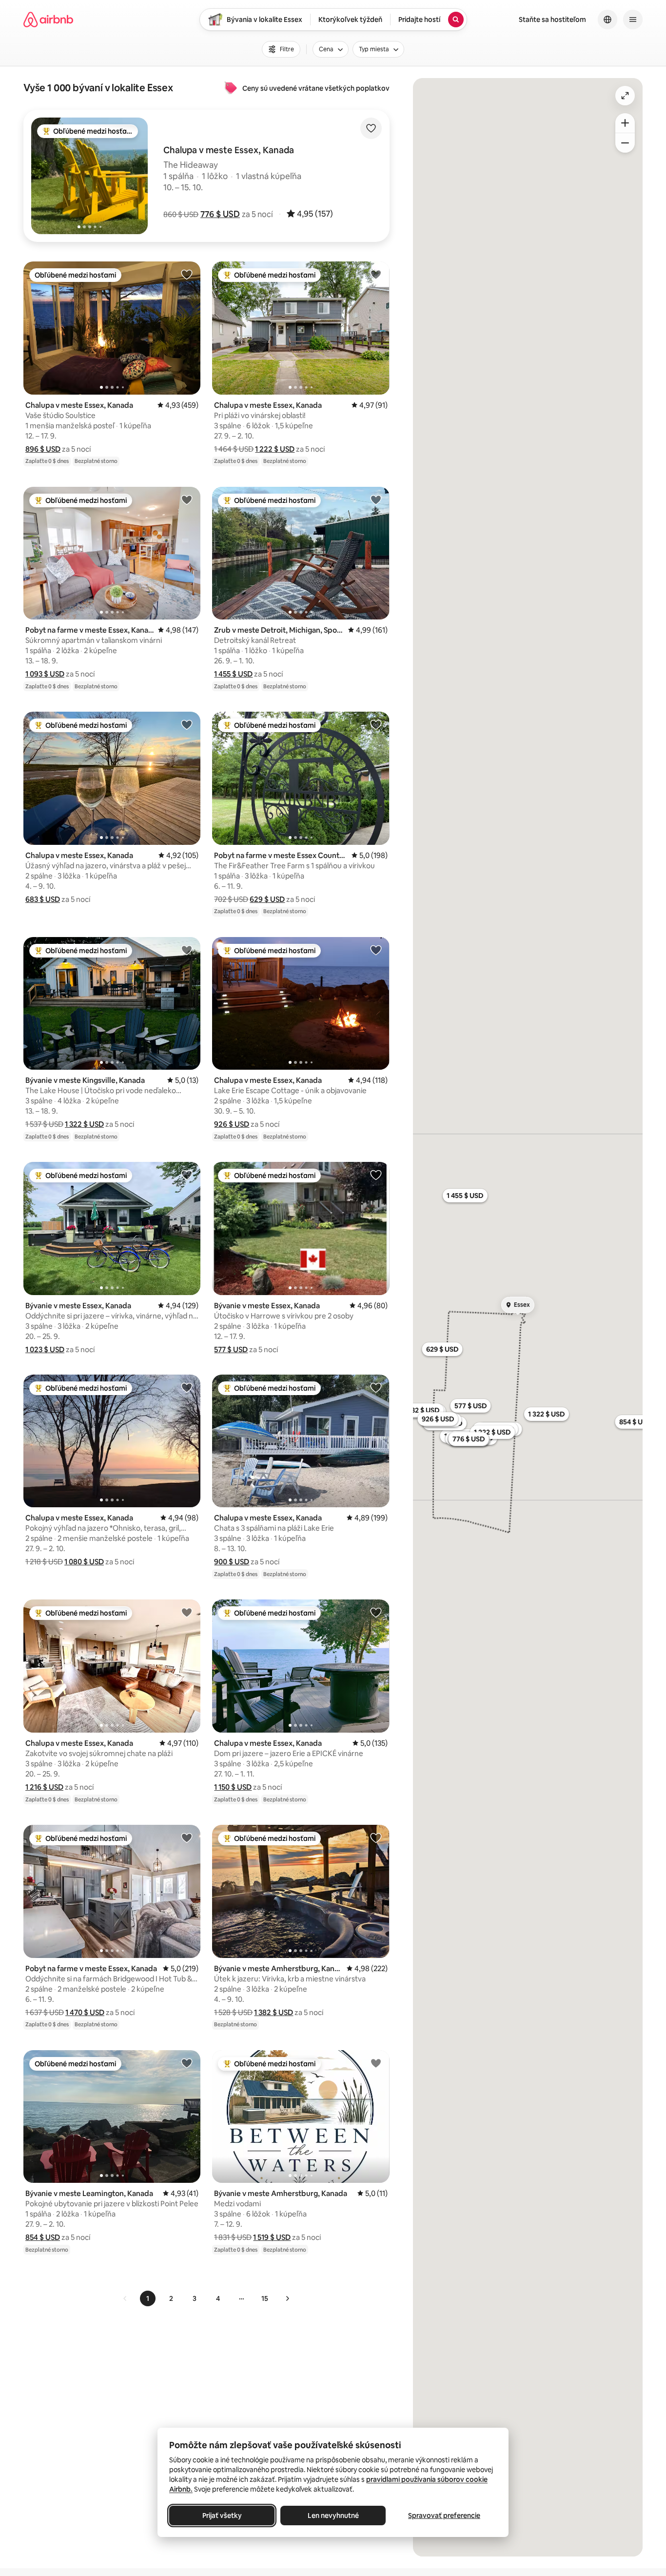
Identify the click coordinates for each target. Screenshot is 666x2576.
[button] (220, 214)
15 (265, 2298)
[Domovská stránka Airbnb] (48, 20)
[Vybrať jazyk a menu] (607, 20)
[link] (125, 2298)
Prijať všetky (222, 2516)
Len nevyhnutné (333, 2516)
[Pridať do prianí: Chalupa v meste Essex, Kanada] (187, 274)
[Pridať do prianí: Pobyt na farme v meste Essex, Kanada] (187, 499)
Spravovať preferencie (444, 2516)
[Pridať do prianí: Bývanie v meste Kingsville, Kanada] (187, 950)
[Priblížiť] (625, 123)
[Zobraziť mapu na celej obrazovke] (625, 96)
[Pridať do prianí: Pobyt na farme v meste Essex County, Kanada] (376, 724)
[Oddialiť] (625, 143)
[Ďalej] (287, 2298)
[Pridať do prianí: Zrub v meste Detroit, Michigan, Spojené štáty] (376, 499)
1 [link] (148, 2298)
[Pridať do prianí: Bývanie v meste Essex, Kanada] (187, 1175)
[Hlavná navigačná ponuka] (633, 20)
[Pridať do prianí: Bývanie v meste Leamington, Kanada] (187, 2063)
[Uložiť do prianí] (371, 128)
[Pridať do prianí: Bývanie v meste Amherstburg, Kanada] (376, 1837)
